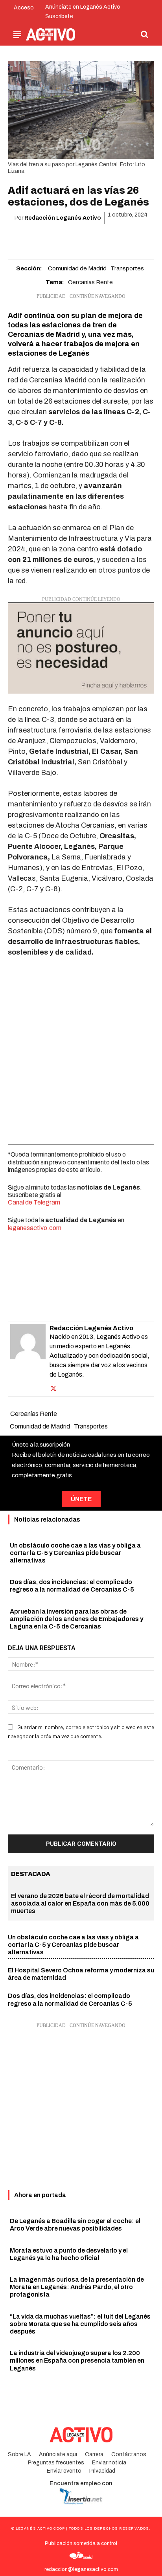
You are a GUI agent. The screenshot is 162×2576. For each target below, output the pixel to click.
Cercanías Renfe (90, 282)
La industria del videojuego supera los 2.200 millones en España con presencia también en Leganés (77, 2360)
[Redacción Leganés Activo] (28, 1359)
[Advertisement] (81, 1049)
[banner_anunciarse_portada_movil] (81, 648)
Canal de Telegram (34, 1202)
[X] (53, 238)
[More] (126, 238)
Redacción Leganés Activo (63, 218)
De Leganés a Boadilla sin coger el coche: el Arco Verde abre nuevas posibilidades (75, 2225)
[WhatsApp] (72, 238)
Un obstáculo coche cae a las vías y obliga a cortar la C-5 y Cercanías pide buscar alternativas (75, 1553)
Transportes (127, 268)
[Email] (90, 238)
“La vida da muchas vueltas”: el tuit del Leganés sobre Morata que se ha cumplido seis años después (80, 2324)
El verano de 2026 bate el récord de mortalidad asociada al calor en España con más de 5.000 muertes (80, 1903)
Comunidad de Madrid (77, 268)
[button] (145, 34)
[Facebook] (35, 238)
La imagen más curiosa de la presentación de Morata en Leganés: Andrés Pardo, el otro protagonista (77, 2287)
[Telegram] (108, 238)
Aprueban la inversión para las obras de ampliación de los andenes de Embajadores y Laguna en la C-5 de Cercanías (76, 1619)
